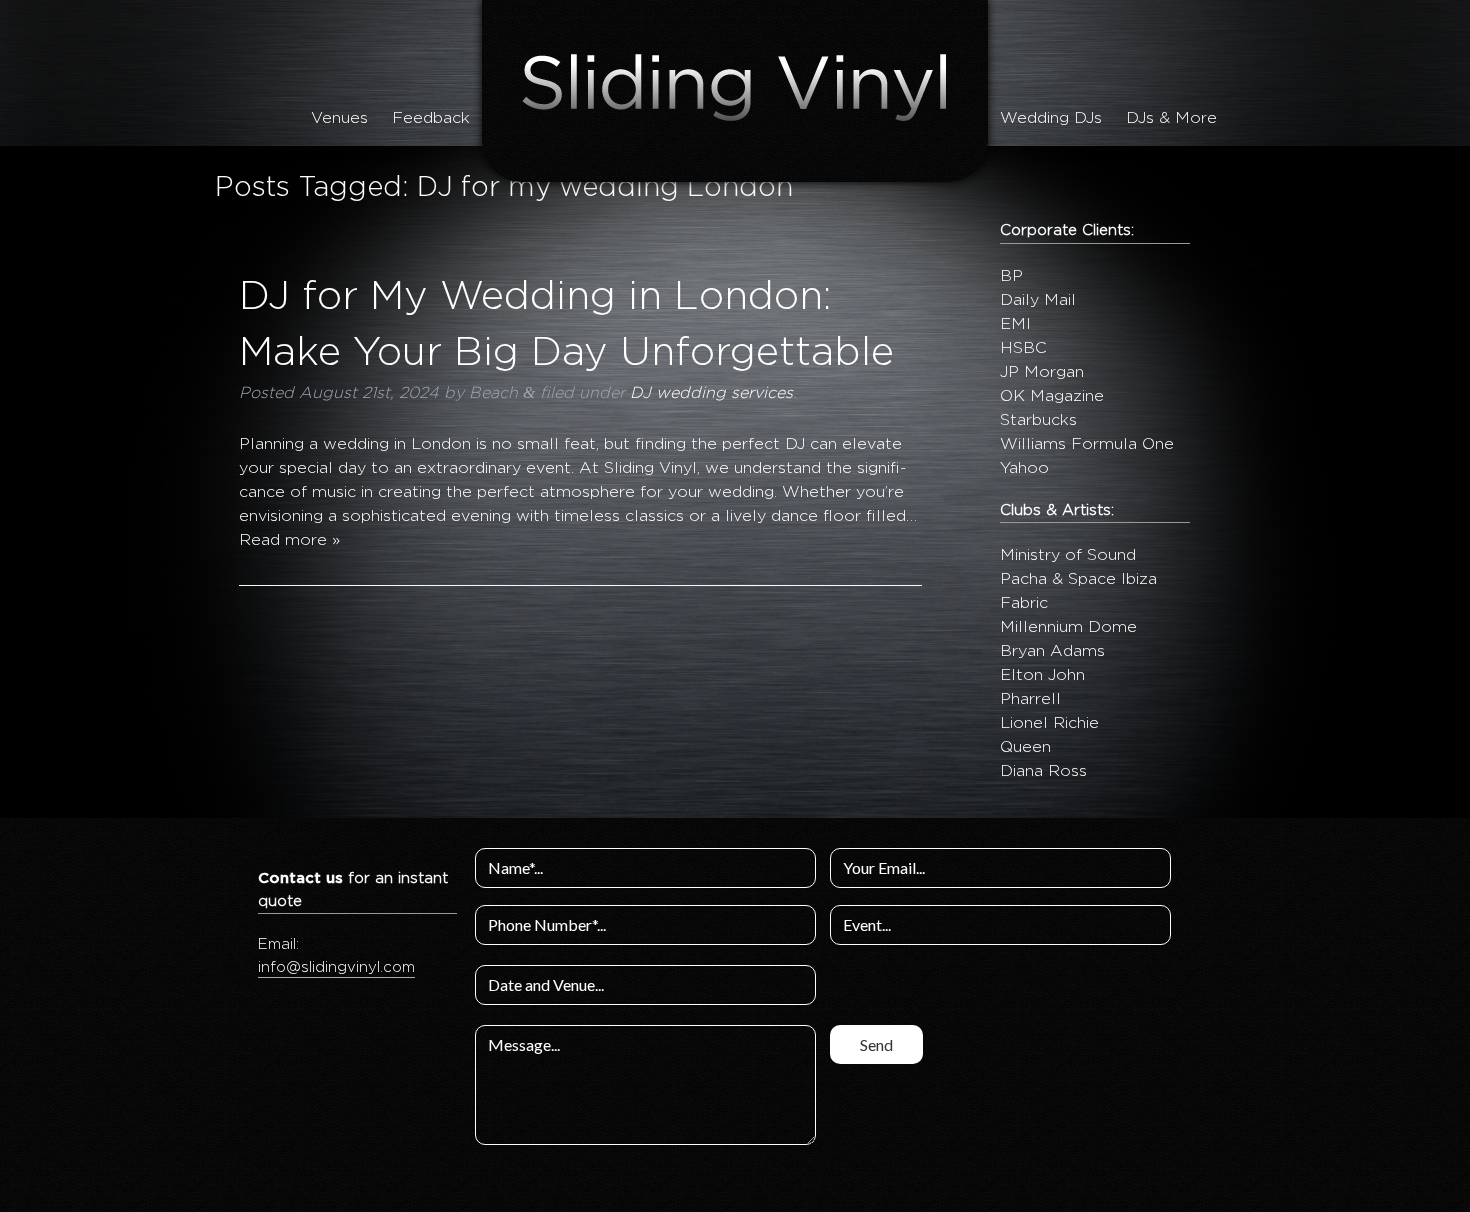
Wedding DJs (1051, 118)
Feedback (431, 118)
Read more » (289, 540)
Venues (339, 118)
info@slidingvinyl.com (336, 967)
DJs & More (1171, 118)
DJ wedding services (711, 393)
